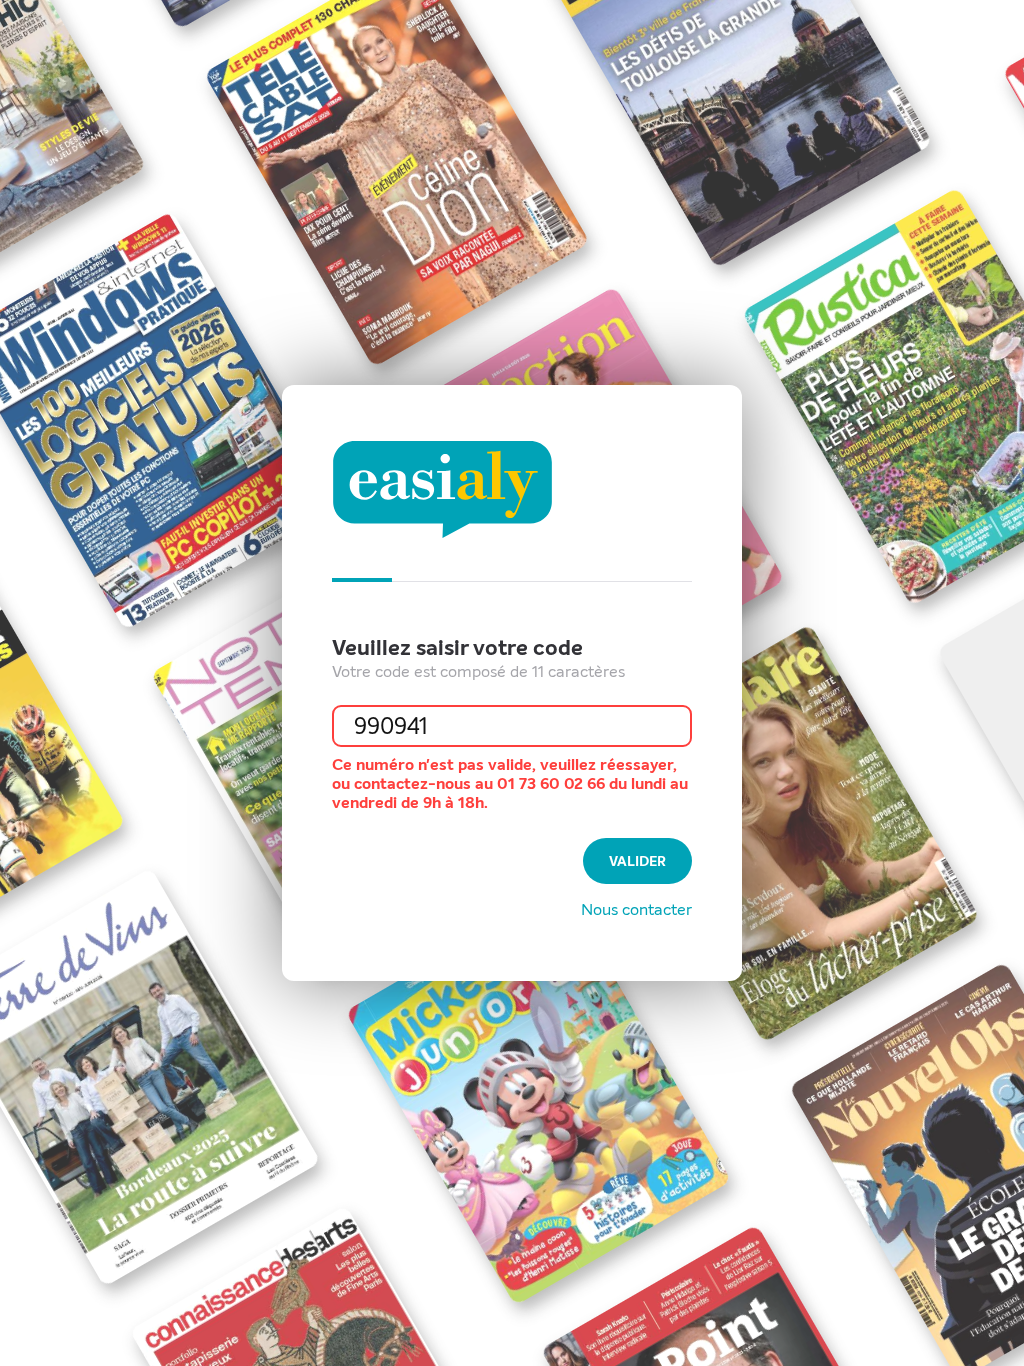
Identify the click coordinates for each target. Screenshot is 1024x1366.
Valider (637, 861)
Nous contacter (636, 909)
